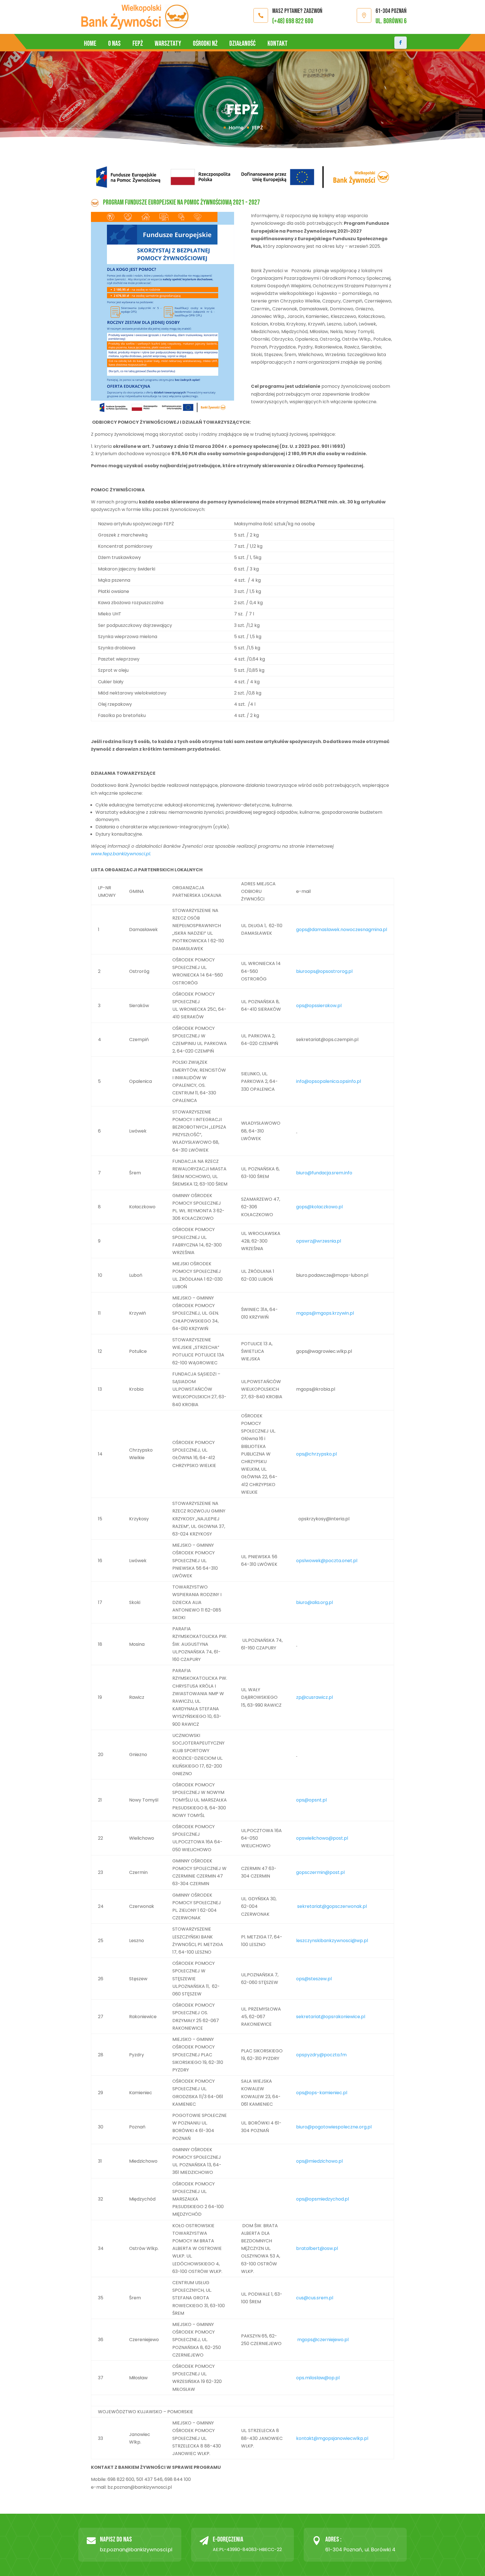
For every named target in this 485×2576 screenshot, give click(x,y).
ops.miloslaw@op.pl (318, 2378)
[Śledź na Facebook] (401, 43)
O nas (114, 44)
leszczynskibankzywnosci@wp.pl (332, 1941)
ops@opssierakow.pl (319, 1006)
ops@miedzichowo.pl (319, 2161)
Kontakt (278, 44)
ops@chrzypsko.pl (316, 1454)
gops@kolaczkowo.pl (319, 1207)
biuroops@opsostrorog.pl (324, 971)
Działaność (242, 44)
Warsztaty (168, 44)
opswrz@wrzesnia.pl (319, 1241)
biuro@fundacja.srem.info (324, 1173)
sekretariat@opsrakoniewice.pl (331, 2017)
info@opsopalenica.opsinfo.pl (329, 1081)
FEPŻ (138, 44)
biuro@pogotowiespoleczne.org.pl (334, 2127)
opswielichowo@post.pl (322, 1838)
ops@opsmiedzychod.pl (322, 2199)
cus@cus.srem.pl (315, 2298)
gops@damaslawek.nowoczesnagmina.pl (342, 930)
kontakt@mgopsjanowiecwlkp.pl (332, 2438)
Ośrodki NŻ (205, 44)
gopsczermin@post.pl (320, 1872)
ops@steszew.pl (314, 1979)
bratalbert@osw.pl (317, 2248)
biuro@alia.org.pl (314, 1602)
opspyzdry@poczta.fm (321, 2055)
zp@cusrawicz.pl (314, 1697)
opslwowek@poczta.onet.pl (327, 1561)
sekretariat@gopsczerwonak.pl (331, 1906)
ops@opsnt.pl (311, 1800)
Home (90, 44)
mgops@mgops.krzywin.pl (325, 1313)
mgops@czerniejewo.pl (322, 2340)
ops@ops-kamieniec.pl (322, 2093)
